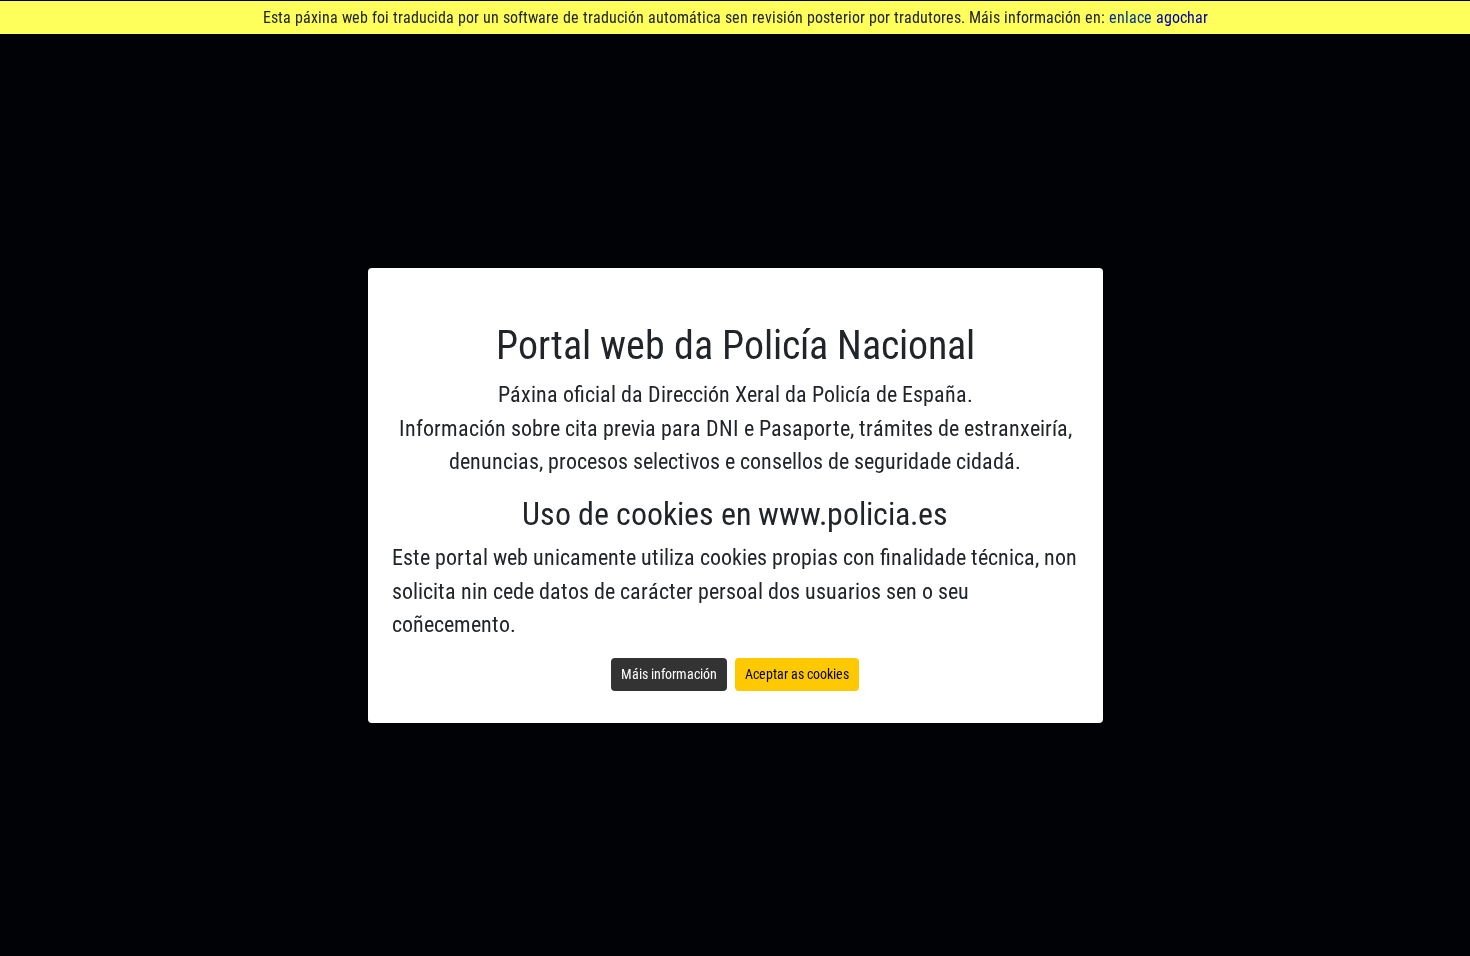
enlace (1130, 17)
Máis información (669, 674)
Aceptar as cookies (797, 674)
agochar (1182, 17)
